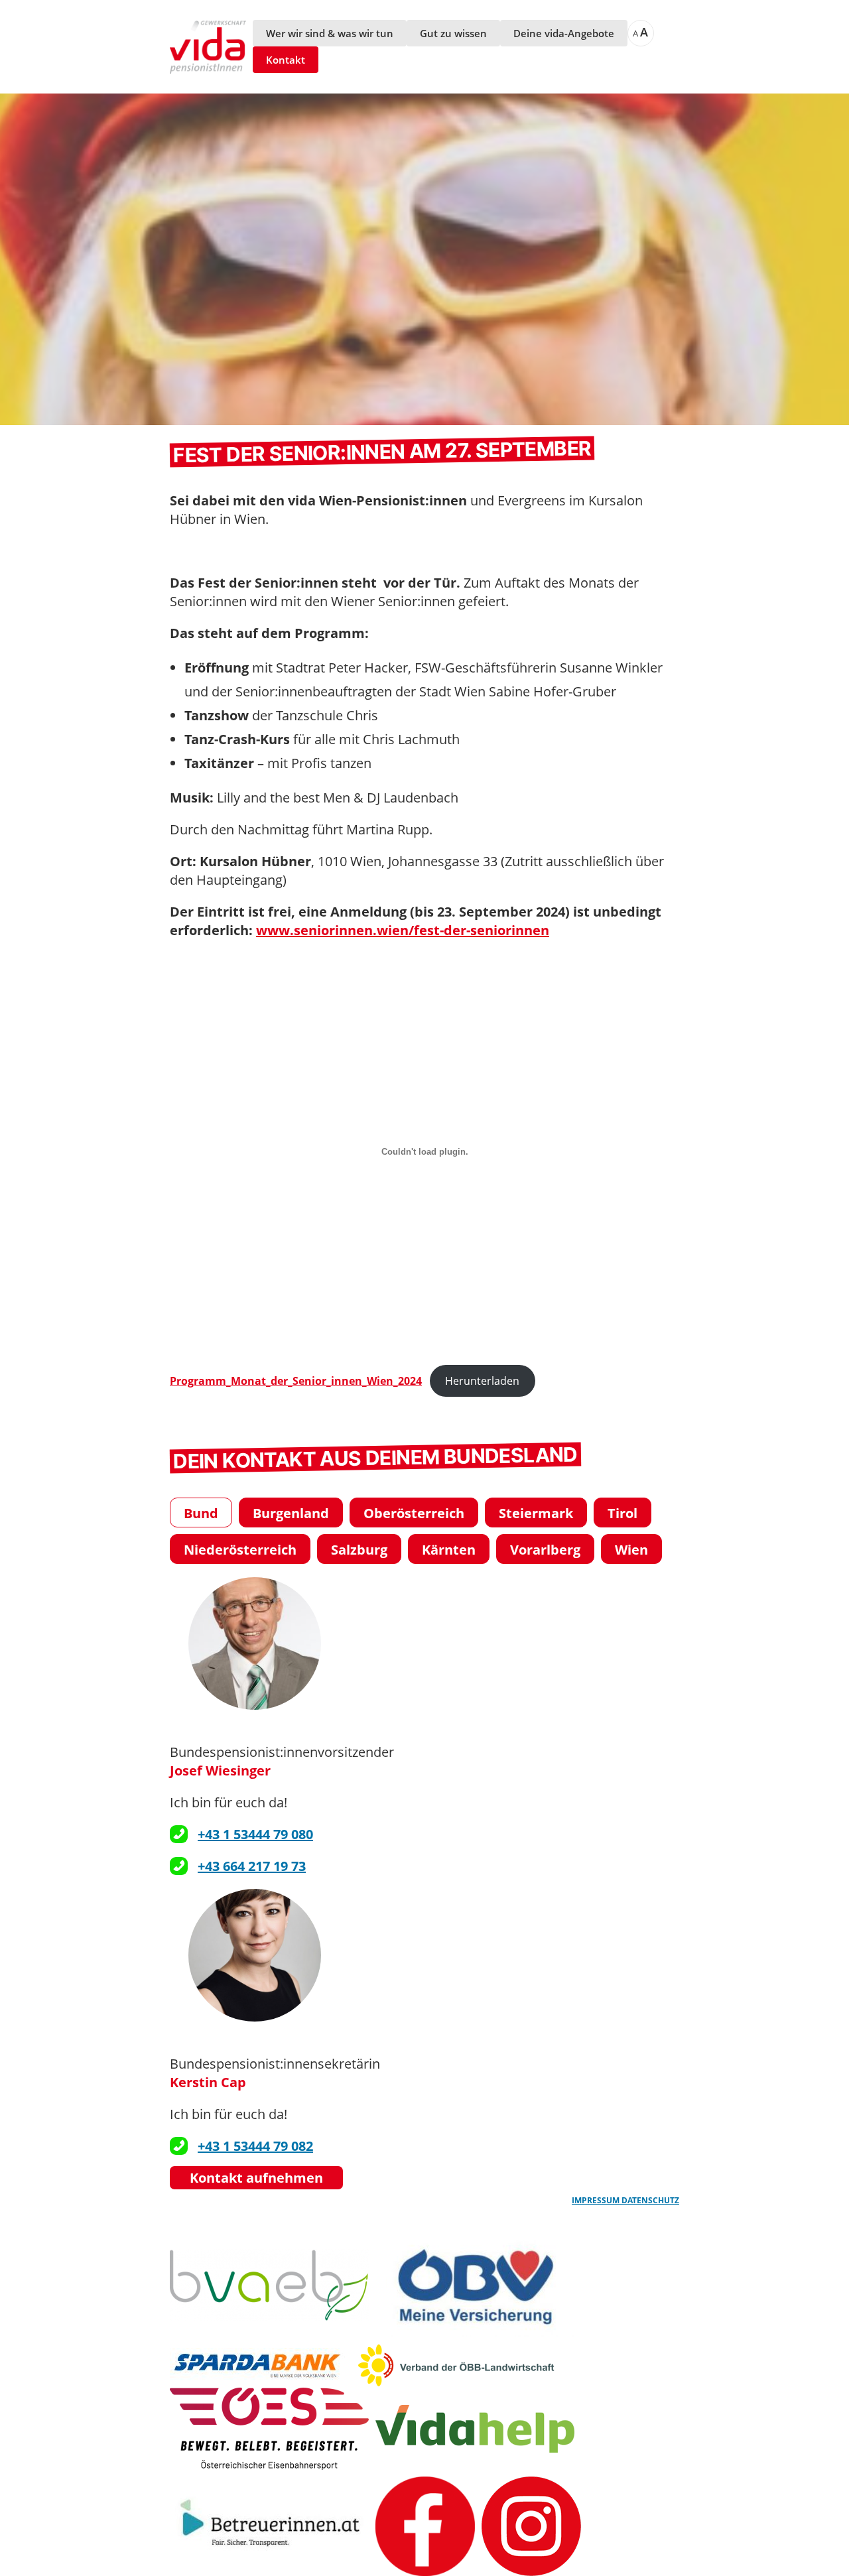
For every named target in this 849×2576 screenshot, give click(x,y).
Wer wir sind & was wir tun (330, 33)
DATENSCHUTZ (650, 2200)
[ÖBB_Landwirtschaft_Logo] (456, 2365)
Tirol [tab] (622, 1513)
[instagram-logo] (531, 2526)
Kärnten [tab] (449, 1550)
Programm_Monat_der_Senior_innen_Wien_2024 (296, 1381)
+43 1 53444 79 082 (255, 2146)
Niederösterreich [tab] (240, 1550)
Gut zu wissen (453, 33)
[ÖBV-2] (475, 2285)
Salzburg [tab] (359, 1550)
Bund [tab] (201, 1513)
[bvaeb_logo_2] (269, 2285)
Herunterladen (482, 1381)
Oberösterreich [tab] (414, 1513)
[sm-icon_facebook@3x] (425, 2526)
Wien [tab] (631, 1550)
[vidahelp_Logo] (475, 2429)
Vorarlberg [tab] (545, 1550)
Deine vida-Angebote (564, 33)
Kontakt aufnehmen (256, 2178)
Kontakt (286, 60)
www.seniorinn (306, 930)
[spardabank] (260, 2365)
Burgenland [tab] (291, 1513)
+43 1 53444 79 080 (255, 1834)
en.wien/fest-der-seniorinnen (453, 930)
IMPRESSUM (597, 2200)
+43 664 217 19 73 (252, 1866)
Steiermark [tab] (536, 1513)
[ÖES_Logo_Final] (269, 2429)
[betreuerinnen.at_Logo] (269, 2526)
